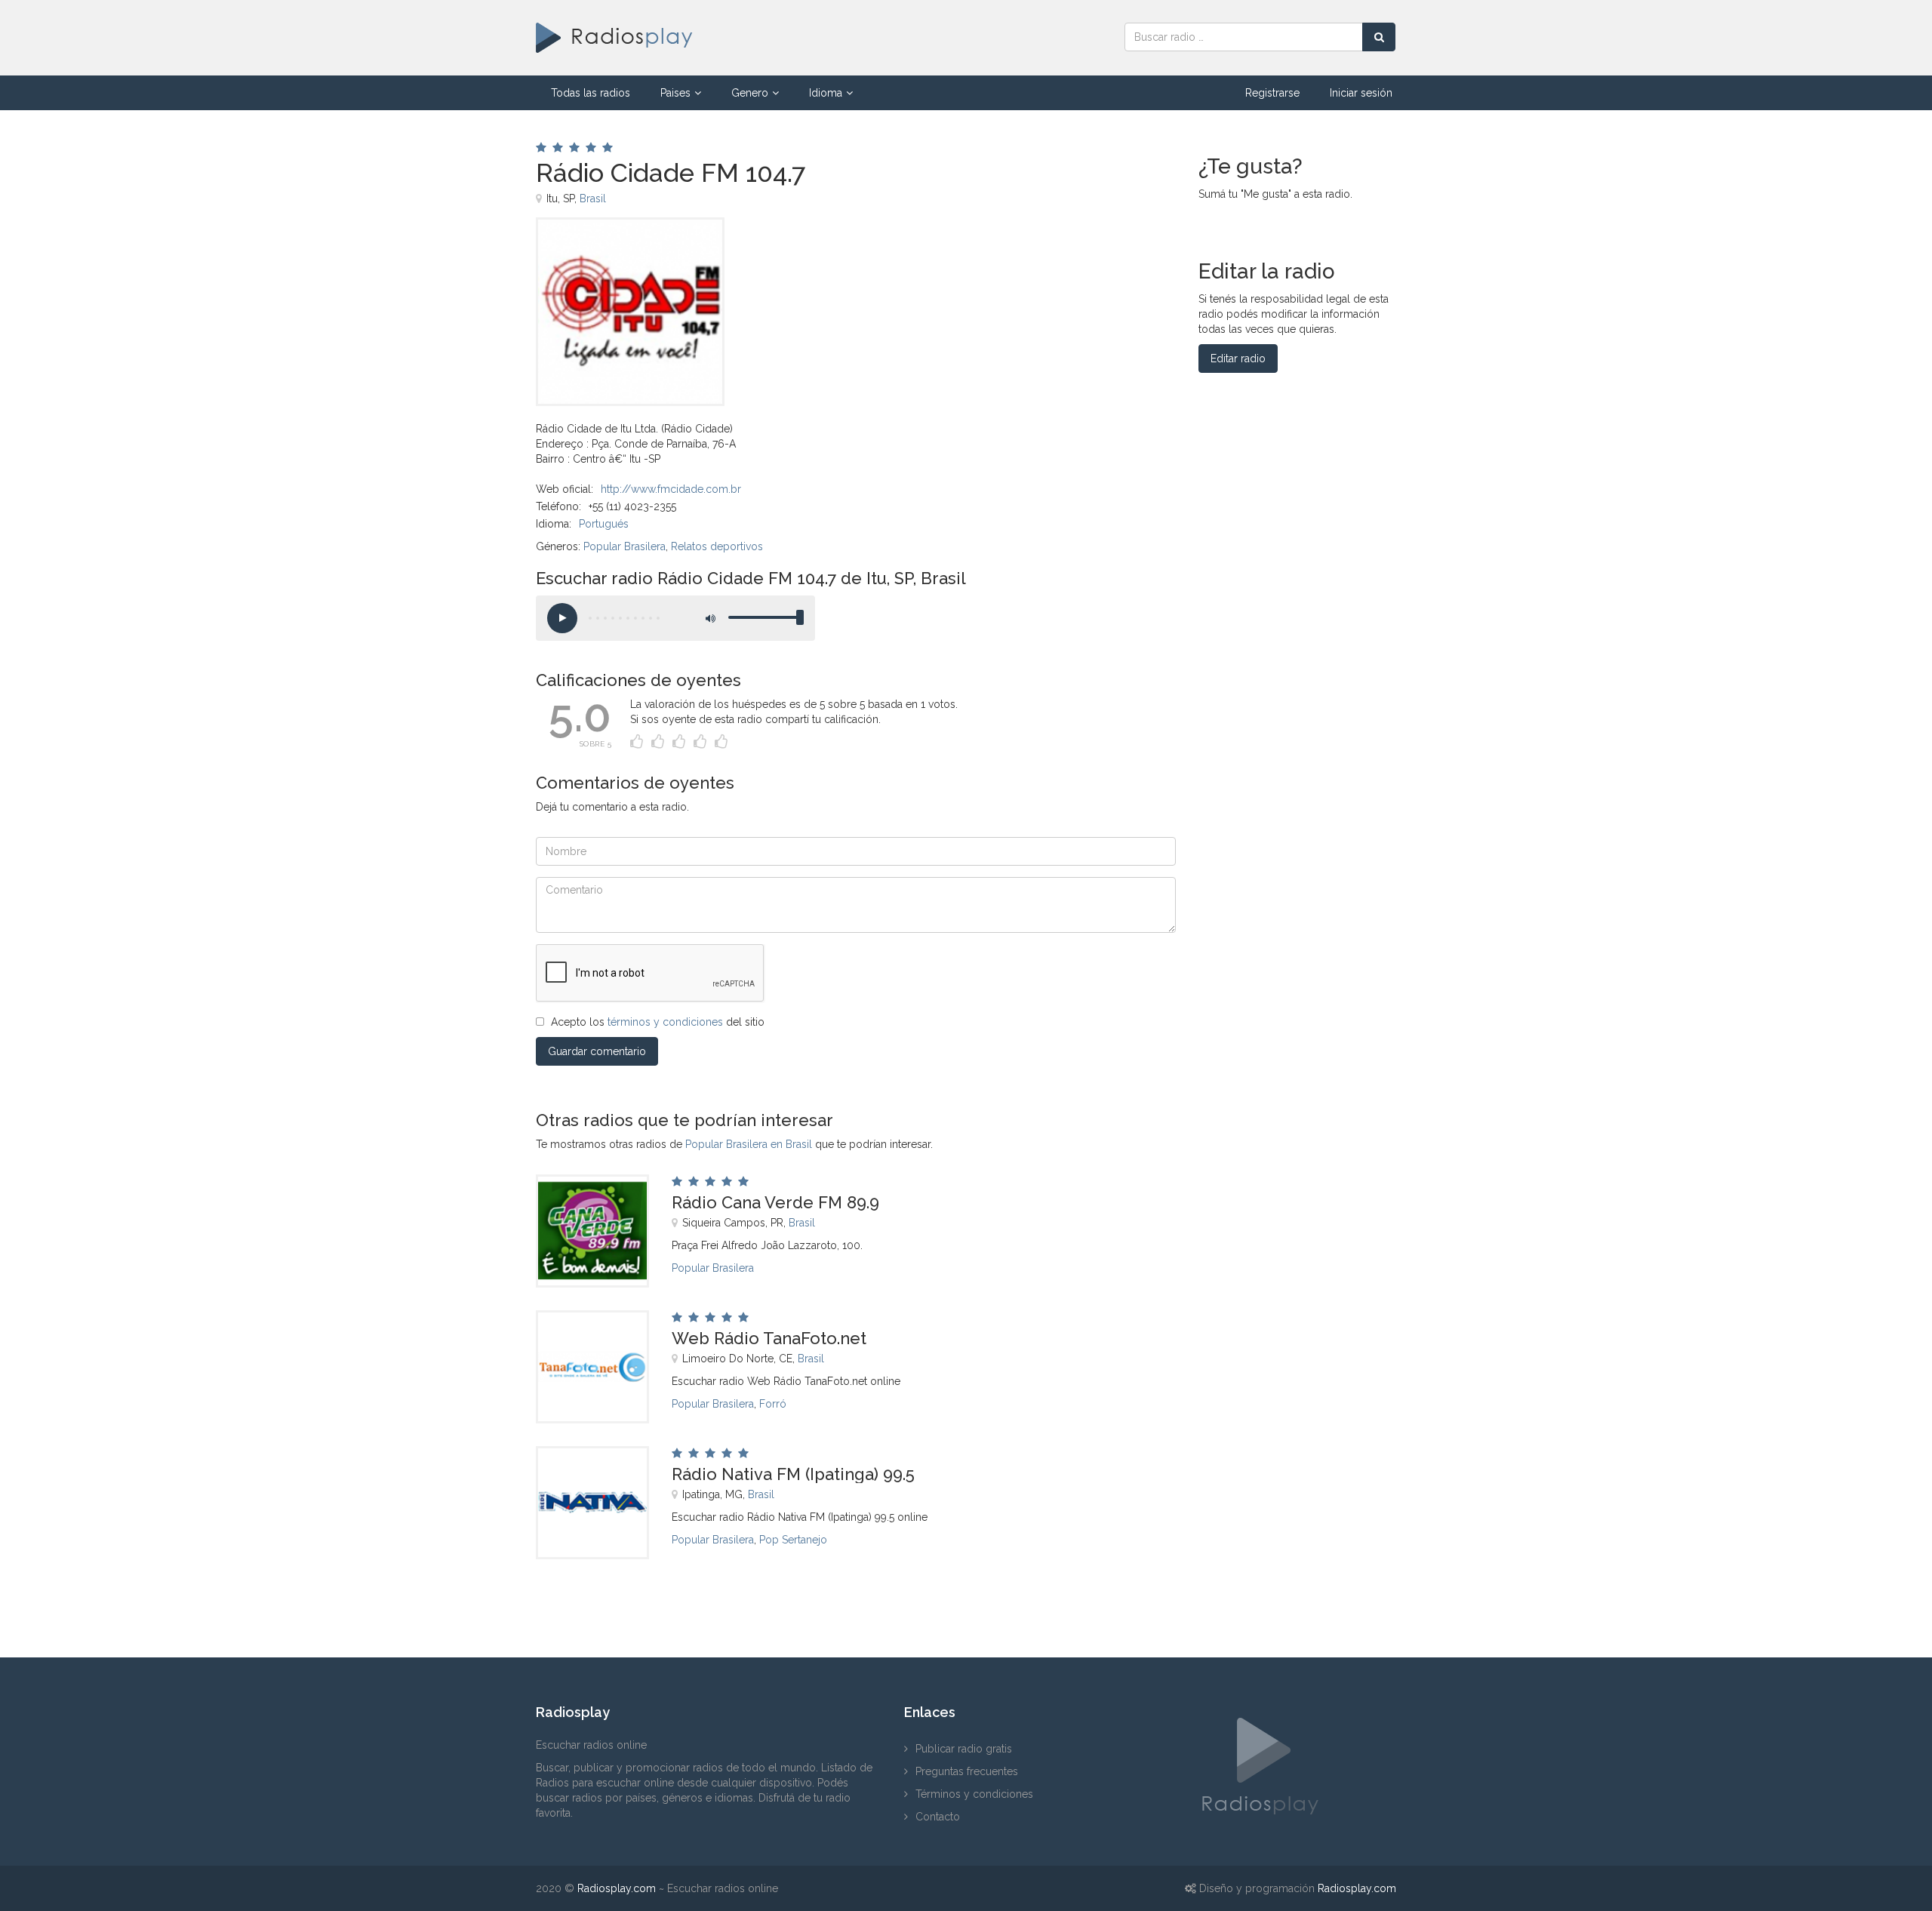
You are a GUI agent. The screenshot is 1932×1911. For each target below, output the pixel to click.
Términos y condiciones (974, 1794)
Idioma (826, 93)
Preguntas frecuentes (967, 1771)
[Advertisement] (943, 251)
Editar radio (1238, 359)
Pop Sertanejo (793, 1540)
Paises (675, 93)
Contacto (938, 1817)
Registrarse (1272, 93)
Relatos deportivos (717, 546)
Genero (750, 93)
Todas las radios (591, 93)
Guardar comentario (597, 1051)
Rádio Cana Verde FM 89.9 (775, 1202)
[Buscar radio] (1379, 37)
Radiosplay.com (617, 1888)
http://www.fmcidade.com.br (671, 489)
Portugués (604, 524)
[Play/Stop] (562, 618)
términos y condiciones (665, 1022)
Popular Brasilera (625, 546)
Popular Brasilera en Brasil (749, 1144)
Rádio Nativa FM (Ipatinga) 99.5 (793, 1474)
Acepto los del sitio (658, 1022)
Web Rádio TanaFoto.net (769, 1338)
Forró (773, 1404)
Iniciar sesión (1361, 93)
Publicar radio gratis (964, 1749)
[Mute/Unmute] (709, 618)
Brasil (593, 198)
